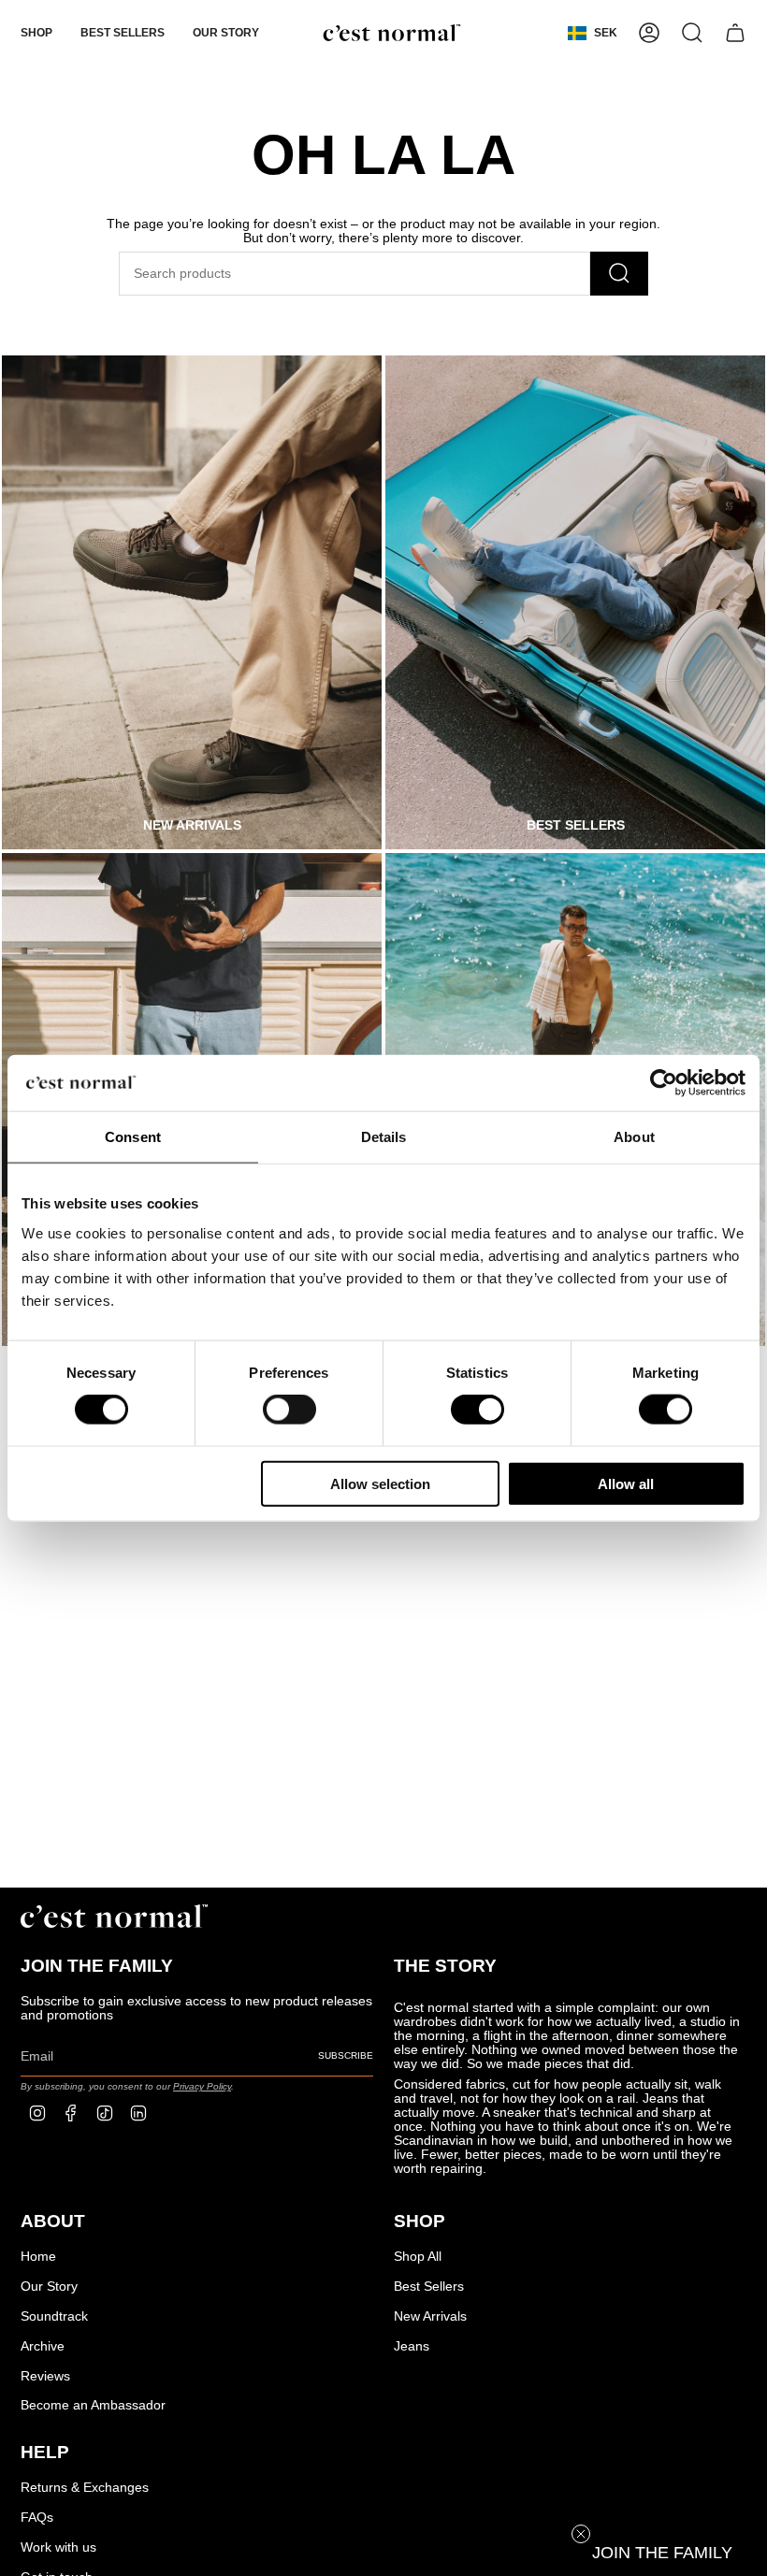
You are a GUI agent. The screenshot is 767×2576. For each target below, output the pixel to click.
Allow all (626, 1483)
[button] (36, 33)
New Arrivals (430, 2316)
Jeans (412, 2346)
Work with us (58, 2547)
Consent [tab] (133, 1137)
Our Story (49, 2287)
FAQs (37, 2518)
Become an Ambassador (93, 2405)
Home (38, 2257)
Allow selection (380, 1483)
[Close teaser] (581, 2534)
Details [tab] (384, 1137)
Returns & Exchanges (85, 2488)
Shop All (418, 2257)
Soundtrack (54, 2316)
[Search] (619, 274)
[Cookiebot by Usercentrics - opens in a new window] (664, 1083)
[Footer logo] (114, 1916)
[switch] (289, 1410)
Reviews (45, 2376)
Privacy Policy (202, 2086)
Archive (43, 2346)
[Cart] (735, 33)
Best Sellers (429, 2287)
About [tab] (634, 1137)
